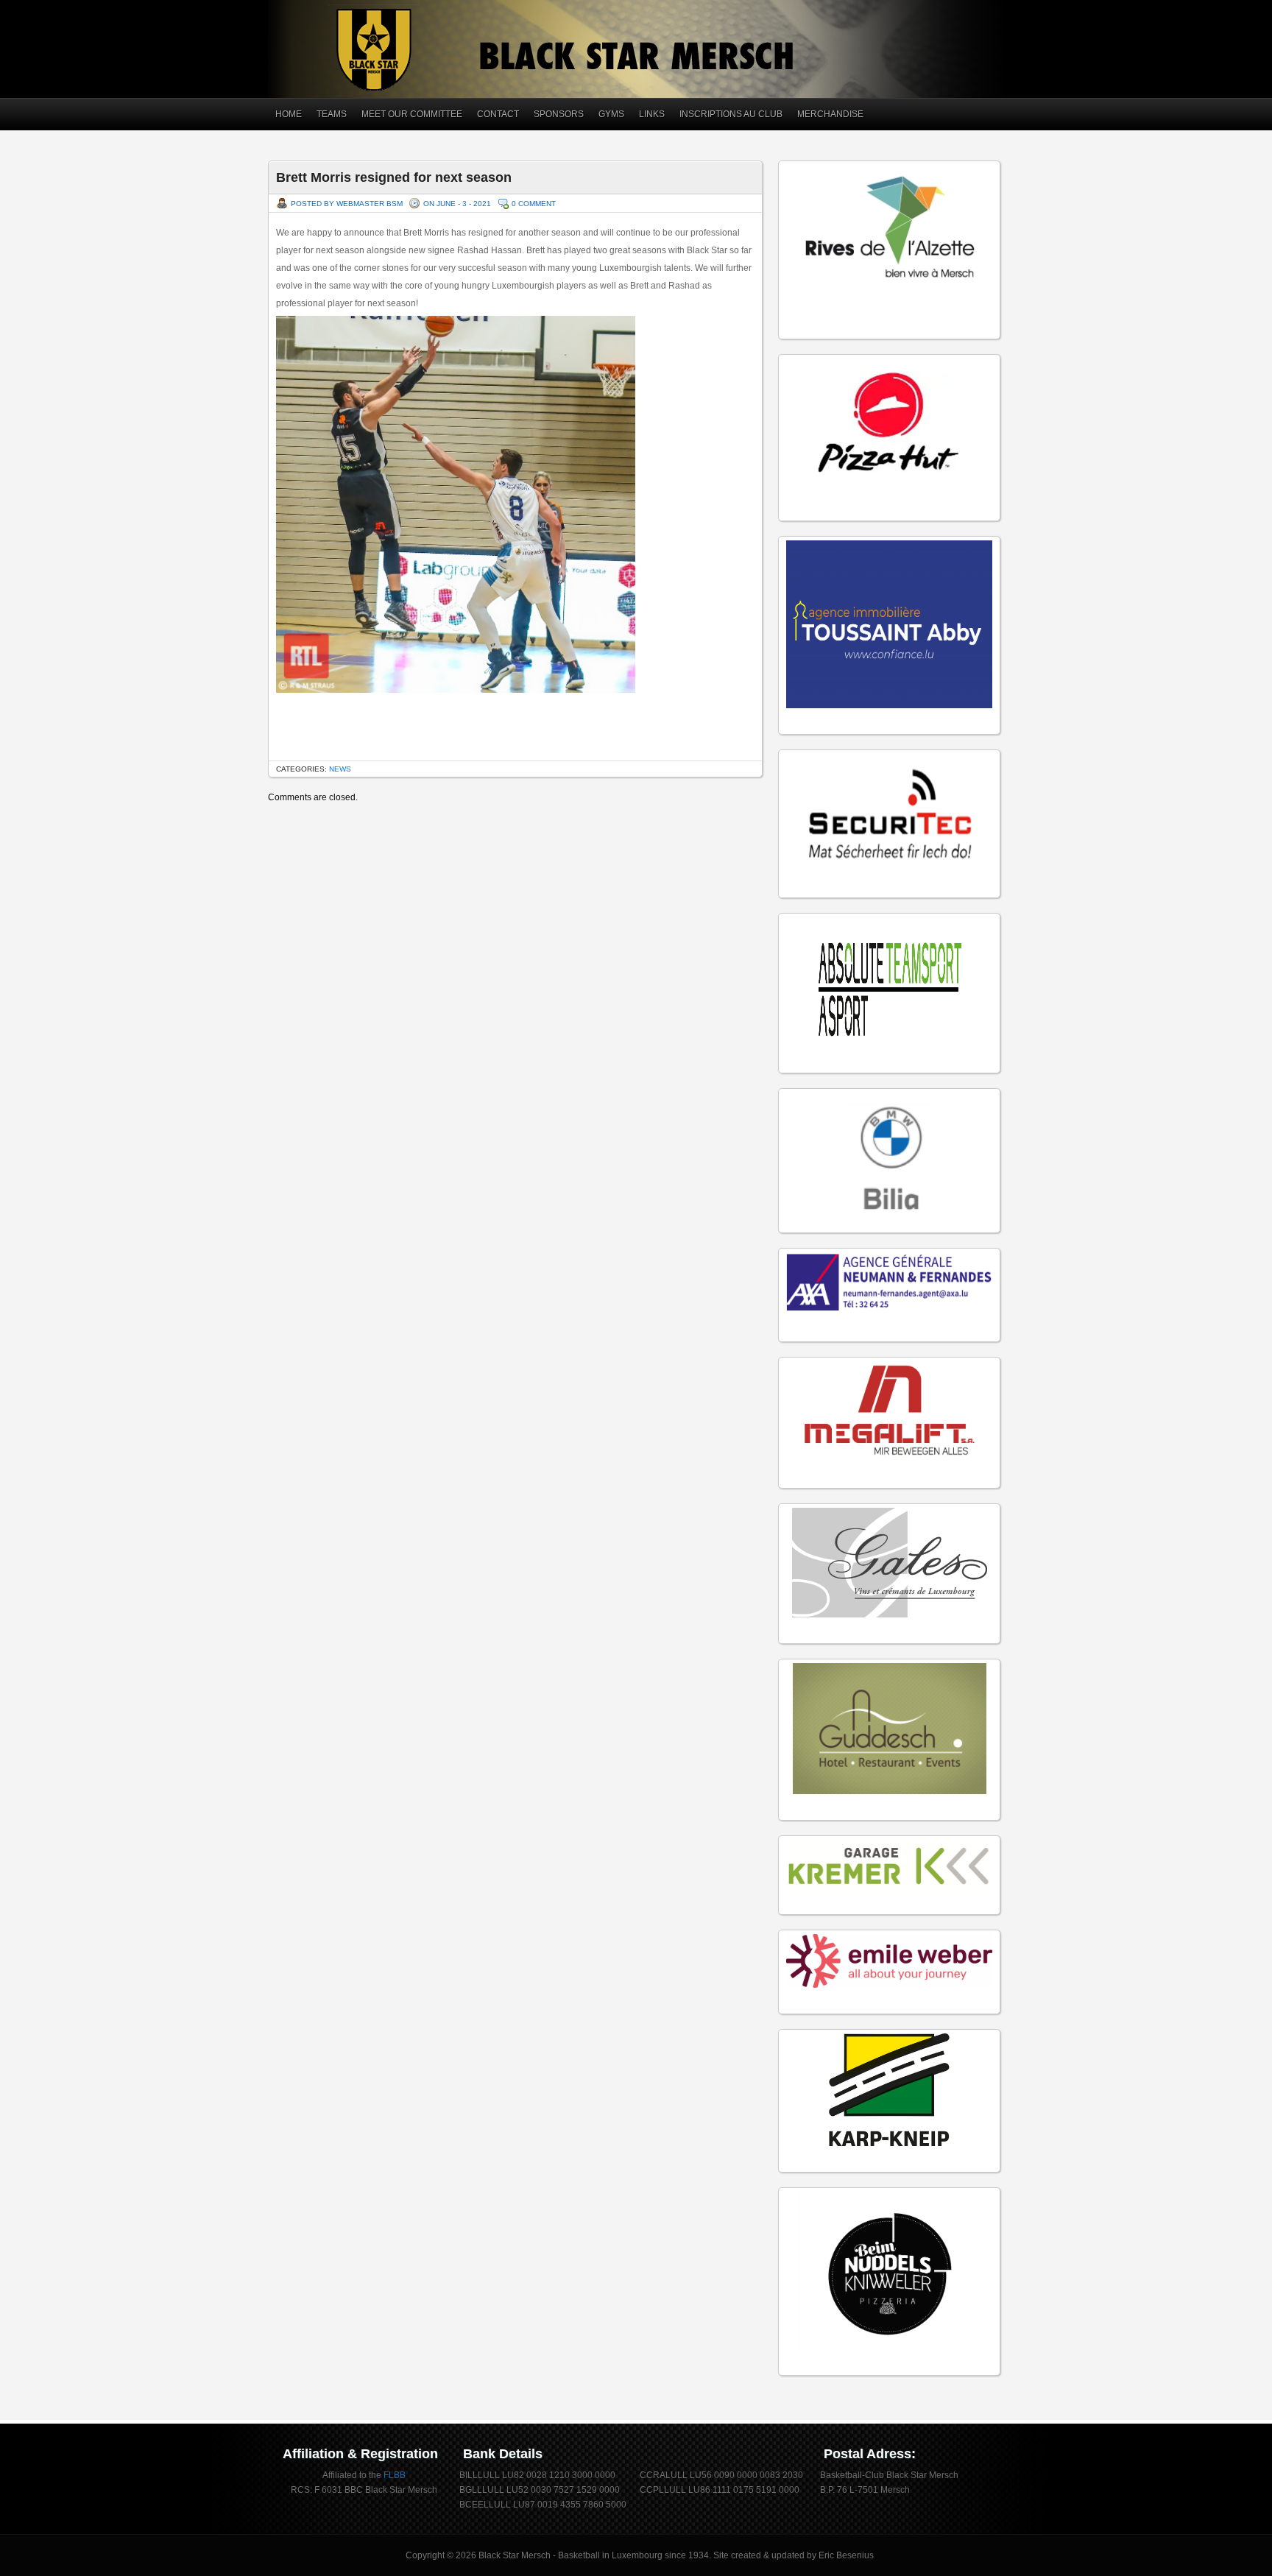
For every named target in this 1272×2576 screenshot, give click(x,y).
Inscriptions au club (731, 114)
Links (652, 114)
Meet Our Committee (412, 114)
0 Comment (534, 204)
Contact (498, 114)
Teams (332, 114)
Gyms (611, 114)
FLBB (395, 2475)
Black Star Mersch (515, 2555)
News (340, 769)
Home (289, 114)
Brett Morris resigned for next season (394, 177)
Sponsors (559, 114)
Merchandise (830, 114)
